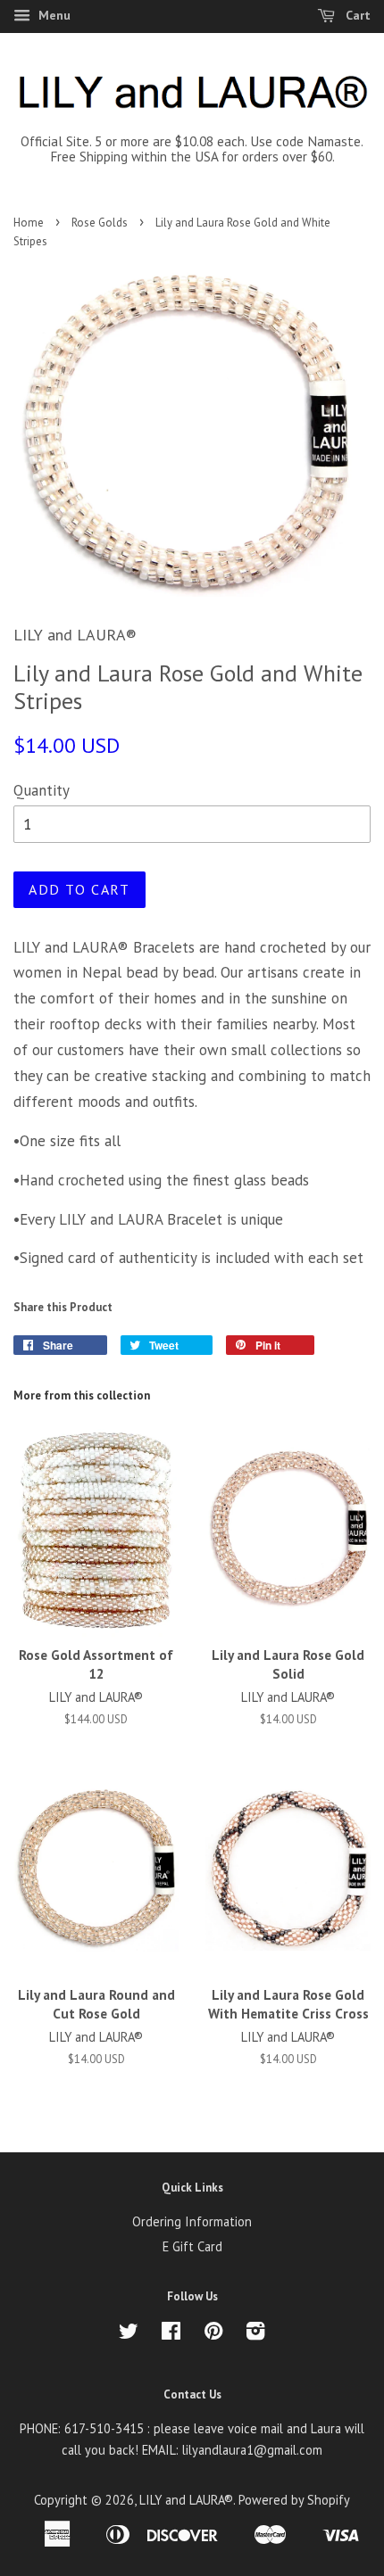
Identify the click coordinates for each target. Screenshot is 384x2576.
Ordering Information (192, 2221)
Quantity (42, 790)
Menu (53, 15)
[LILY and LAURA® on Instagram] (255, 2334)
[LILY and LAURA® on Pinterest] (213, 2334)
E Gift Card (192, 2246)
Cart (356, 15)
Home (29, 223)
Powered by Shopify (294, 2500)
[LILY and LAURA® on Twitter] (129, 2334)
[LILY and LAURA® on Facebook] (171, 2334)
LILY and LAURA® (186, 2500)
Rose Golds (100, 223)
